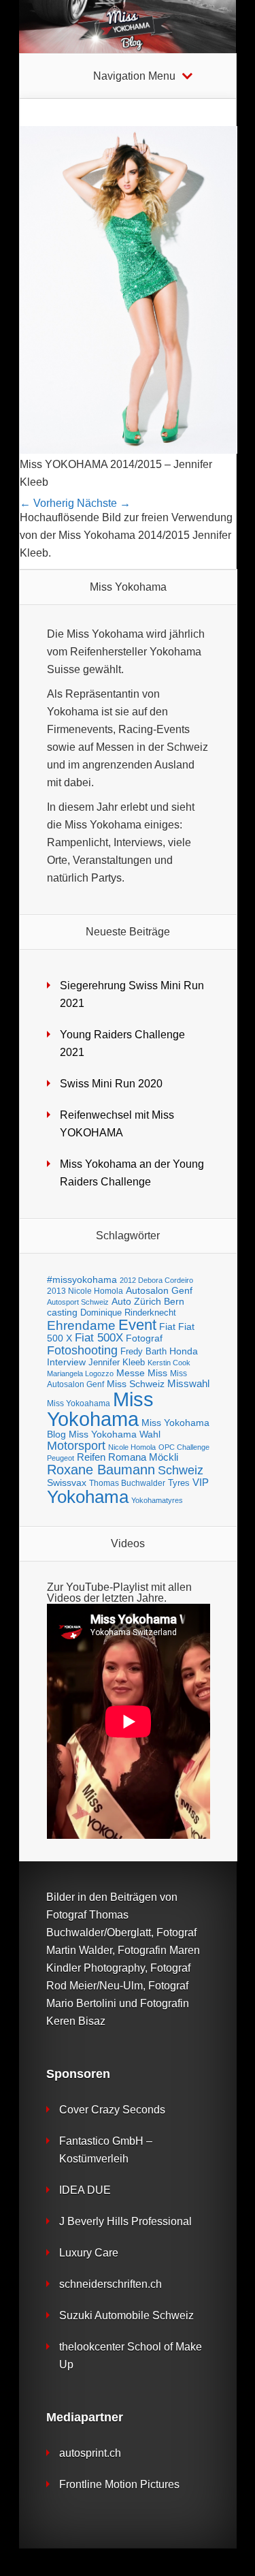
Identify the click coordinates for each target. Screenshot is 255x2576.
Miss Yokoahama (79, 1403)
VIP (201, 1482)
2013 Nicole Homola (85, 1291)
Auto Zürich (136, 1302)
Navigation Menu (134, 76)
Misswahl (188, 1383)
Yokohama (88, 1497)
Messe (131, 1373)
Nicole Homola (132, 1447)
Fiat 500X (99, 1338)
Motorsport (76, 1446)
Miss (157, 1373)
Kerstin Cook (169, 1363)
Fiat (167, 1327)
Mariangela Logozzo (80, 1374)
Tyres (179, 1483)
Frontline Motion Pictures (119, 2484)
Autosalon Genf (159, 1291)
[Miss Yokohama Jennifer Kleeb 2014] (129, 450)
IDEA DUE (85, 2190)
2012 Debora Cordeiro (156, 1280)
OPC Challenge (184, 1447)
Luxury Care (89, 2253)
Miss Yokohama (100, 1409)
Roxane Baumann (101, 1469)
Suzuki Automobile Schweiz (126, 2315)
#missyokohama (82, 1280)
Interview (66, 1362)
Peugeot (61, 1458)
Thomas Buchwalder (127, 1483)
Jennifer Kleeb (117, 1362)
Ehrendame (81, 1325)
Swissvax (67, 1483)
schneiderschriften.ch (111, 2284)
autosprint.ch (90, 2453)
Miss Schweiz (136, 1384)
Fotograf (144, 1338)
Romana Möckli (143, 1457)
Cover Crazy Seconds (112, 2110)
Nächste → (104, 503)
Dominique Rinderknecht (128, 1313)
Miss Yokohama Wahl (115, 1434)
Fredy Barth (143, 1351)
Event (137, 1325)
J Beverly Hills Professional (125, 2221)
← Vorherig (47, 503)
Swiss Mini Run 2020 (111, 1084)
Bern (174, 1301)
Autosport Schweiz (78, 1302)
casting (62, 1312)
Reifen (91, 1457)
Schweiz (181, 1470)
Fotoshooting (82, 1350)
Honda (184, 1351)
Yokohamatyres (157, 1500)
